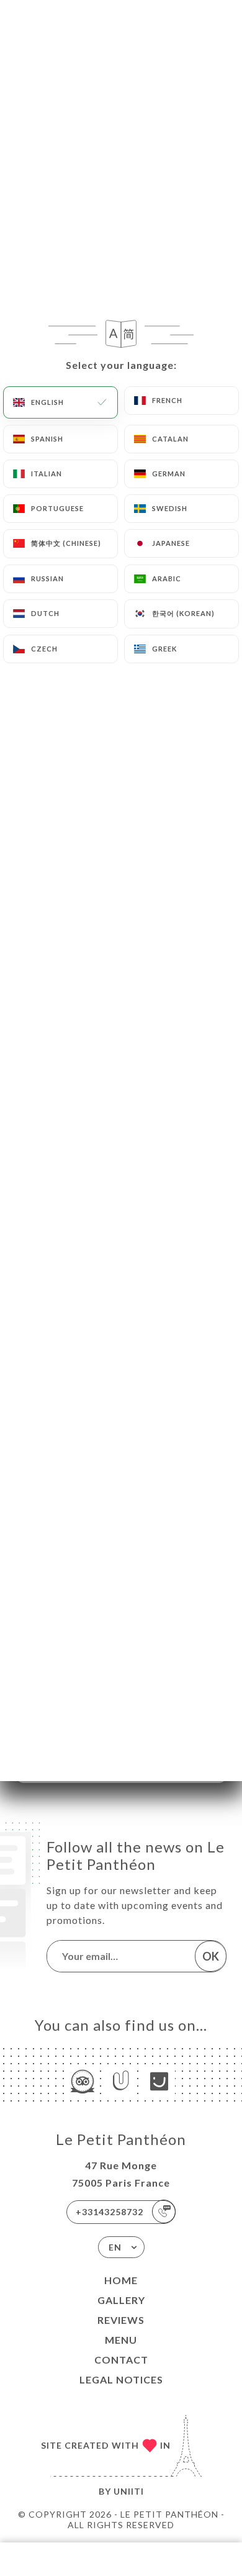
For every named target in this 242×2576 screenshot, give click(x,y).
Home (121, 2280)
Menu (121, 2340)
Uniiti (129, 2491)
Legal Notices (121, 2379)
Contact (121, 2360)
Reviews (121, 2320)
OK (211, 1956)
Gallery (121, 2300)
